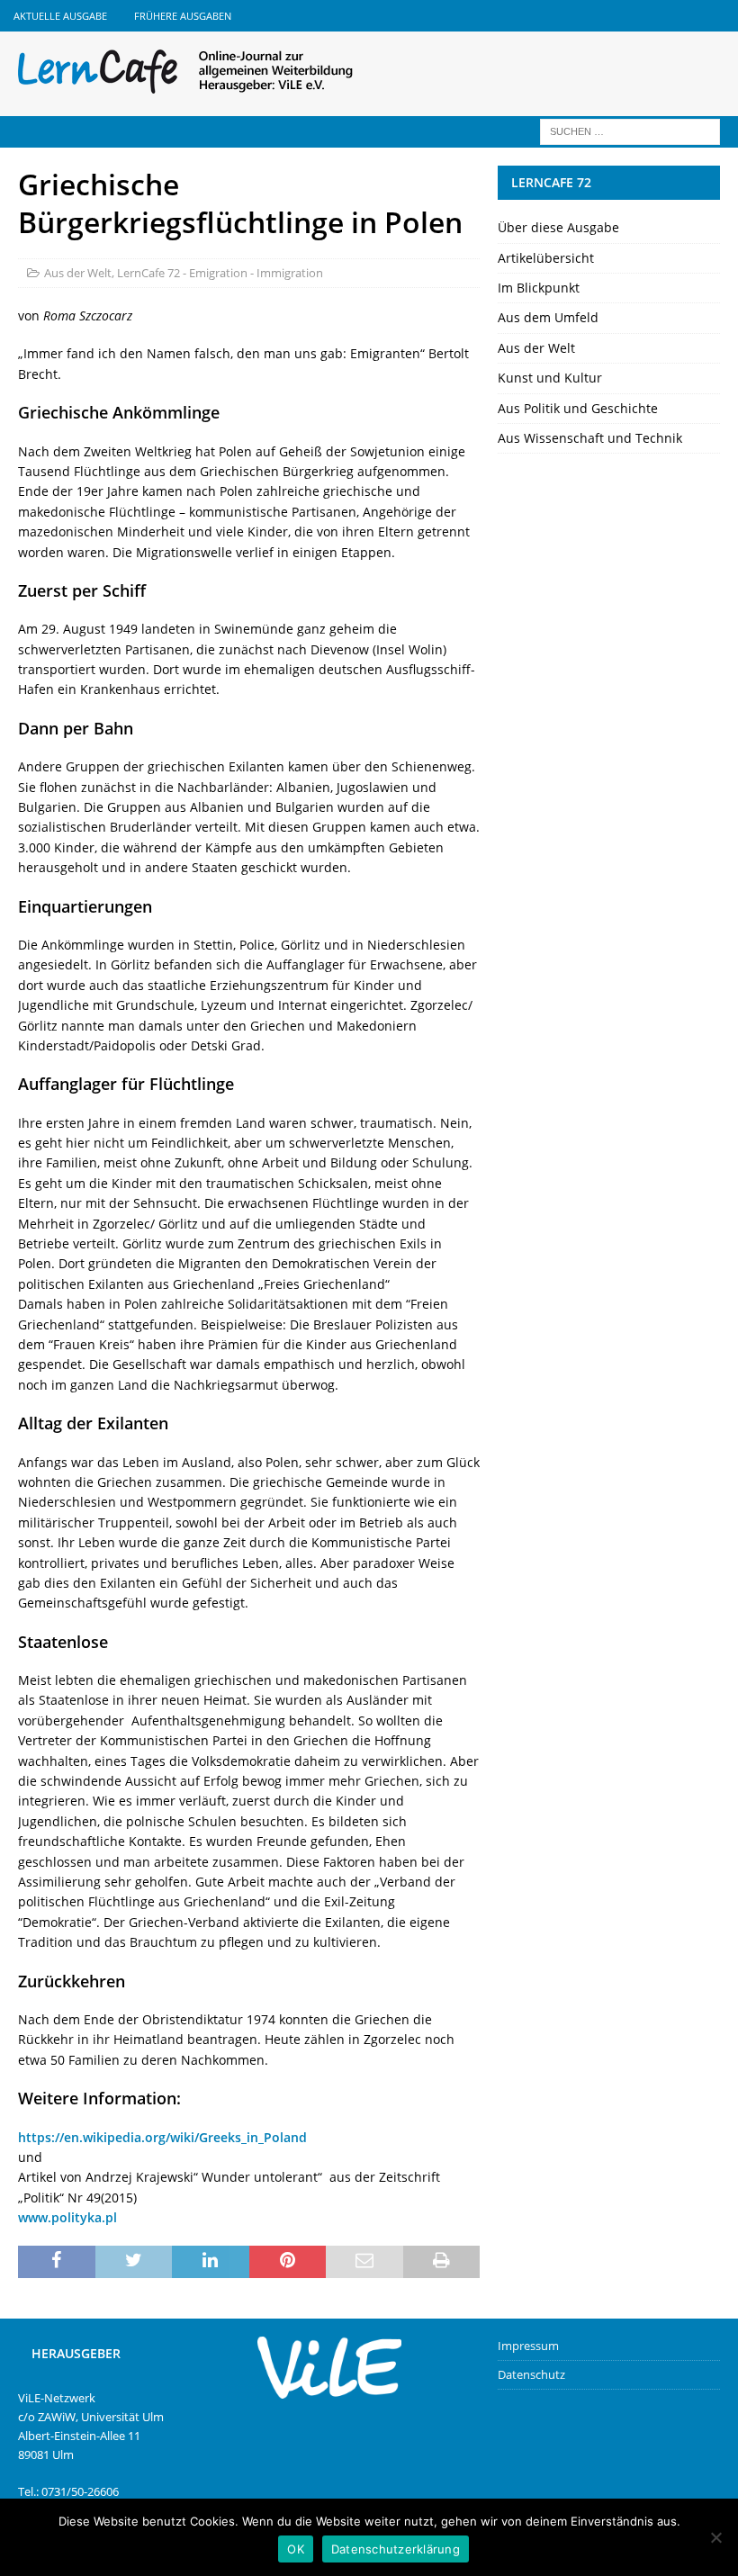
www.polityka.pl (67, 2217)
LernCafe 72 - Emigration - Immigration (220, 273)
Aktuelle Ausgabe (60, 16)
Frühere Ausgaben (183, 16)
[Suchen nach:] (630, 130)
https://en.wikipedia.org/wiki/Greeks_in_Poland (162, 2137)
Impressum (528, 2346)
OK (296, 2549)
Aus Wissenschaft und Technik (590, 438)
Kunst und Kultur (550, 378)
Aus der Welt (78, 273)
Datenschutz (531, 2374)
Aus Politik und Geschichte (578, 408)
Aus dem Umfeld (548, 317)
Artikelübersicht (546, 258)
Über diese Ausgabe (558, 227)
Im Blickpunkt (539, 288)
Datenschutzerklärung (396, 2549)
